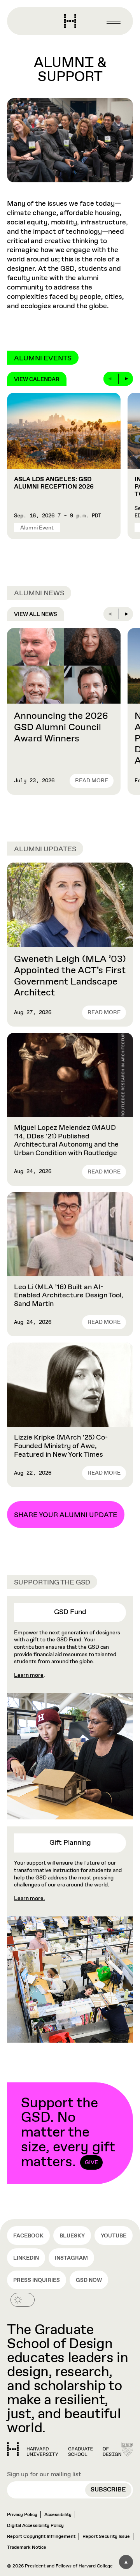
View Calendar (37, 379)
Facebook (28, 2236)
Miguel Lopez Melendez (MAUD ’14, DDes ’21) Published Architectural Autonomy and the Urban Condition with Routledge (66, 1141)
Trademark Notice (27, 2548)
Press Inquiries (37, 2280)
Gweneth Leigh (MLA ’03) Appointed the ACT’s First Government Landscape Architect (70, 976)
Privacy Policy (22, 2515)
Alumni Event (37, 528)
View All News (36, 614)
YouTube (114, 2236)
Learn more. (30, 1898)
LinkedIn (26, 2258)
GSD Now (89, 2280)
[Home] (64, 2449)
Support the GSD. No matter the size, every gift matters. (68, 2133)
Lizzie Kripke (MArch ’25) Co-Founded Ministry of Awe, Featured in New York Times (61, 1446)
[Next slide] (126, 379)
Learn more (29, 1675)
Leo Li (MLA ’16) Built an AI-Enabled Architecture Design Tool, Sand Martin (69, 1296)
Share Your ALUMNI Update (66, 1515)
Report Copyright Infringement (41, 2537)
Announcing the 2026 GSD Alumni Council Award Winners (61, 727)
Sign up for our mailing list (44, 2475)
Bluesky (72, 2236)
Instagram (71, 2258)
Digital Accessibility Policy (35, 2526)
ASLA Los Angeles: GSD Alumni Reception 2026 (54, 483)
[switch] (23, 2300)
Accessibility (58, 2515)
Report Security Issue (106, 2537)
